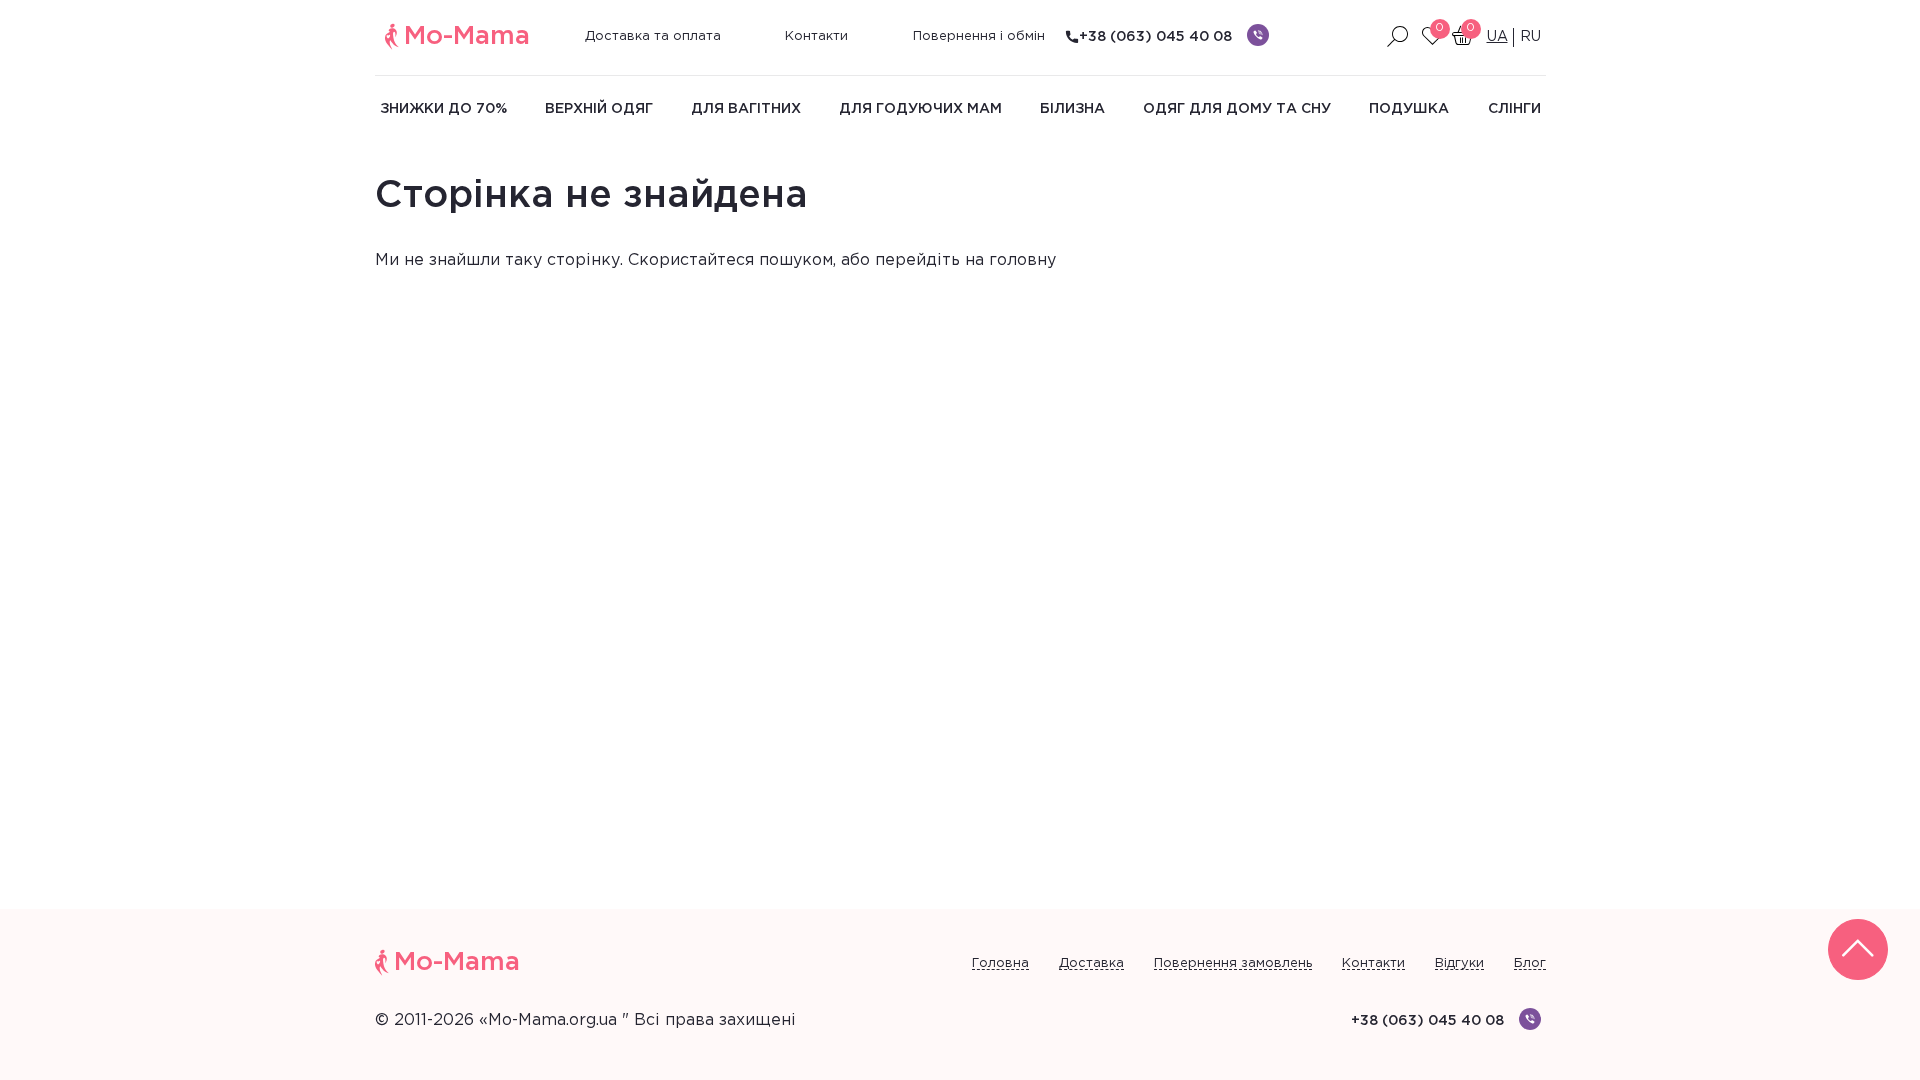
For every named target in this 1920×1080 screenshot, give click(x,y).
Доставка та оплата (653, 36)
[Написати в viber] (1258, 35)
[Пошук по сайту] (1398, 37)
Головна (1000, 963)
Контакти (816, 36)
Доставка (1091, 963)
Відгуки (1459, 963)
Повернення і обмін (979, 36)
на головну (1010, 260)
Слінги (1514, 109)
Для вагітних (746, 109)
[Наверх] (1858, 949)
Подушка (1409, 109)
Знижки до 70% (443, 109)
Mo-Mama (467, 36)
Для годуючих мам (920, 109)
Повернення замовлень (1233, 963)
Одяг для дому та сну (1237, 109)
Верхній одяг (599, 109)
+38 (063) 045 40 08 (1155, 37)
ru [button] (1530, 37)
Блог (1530, 963)
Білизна (1072, 109)
